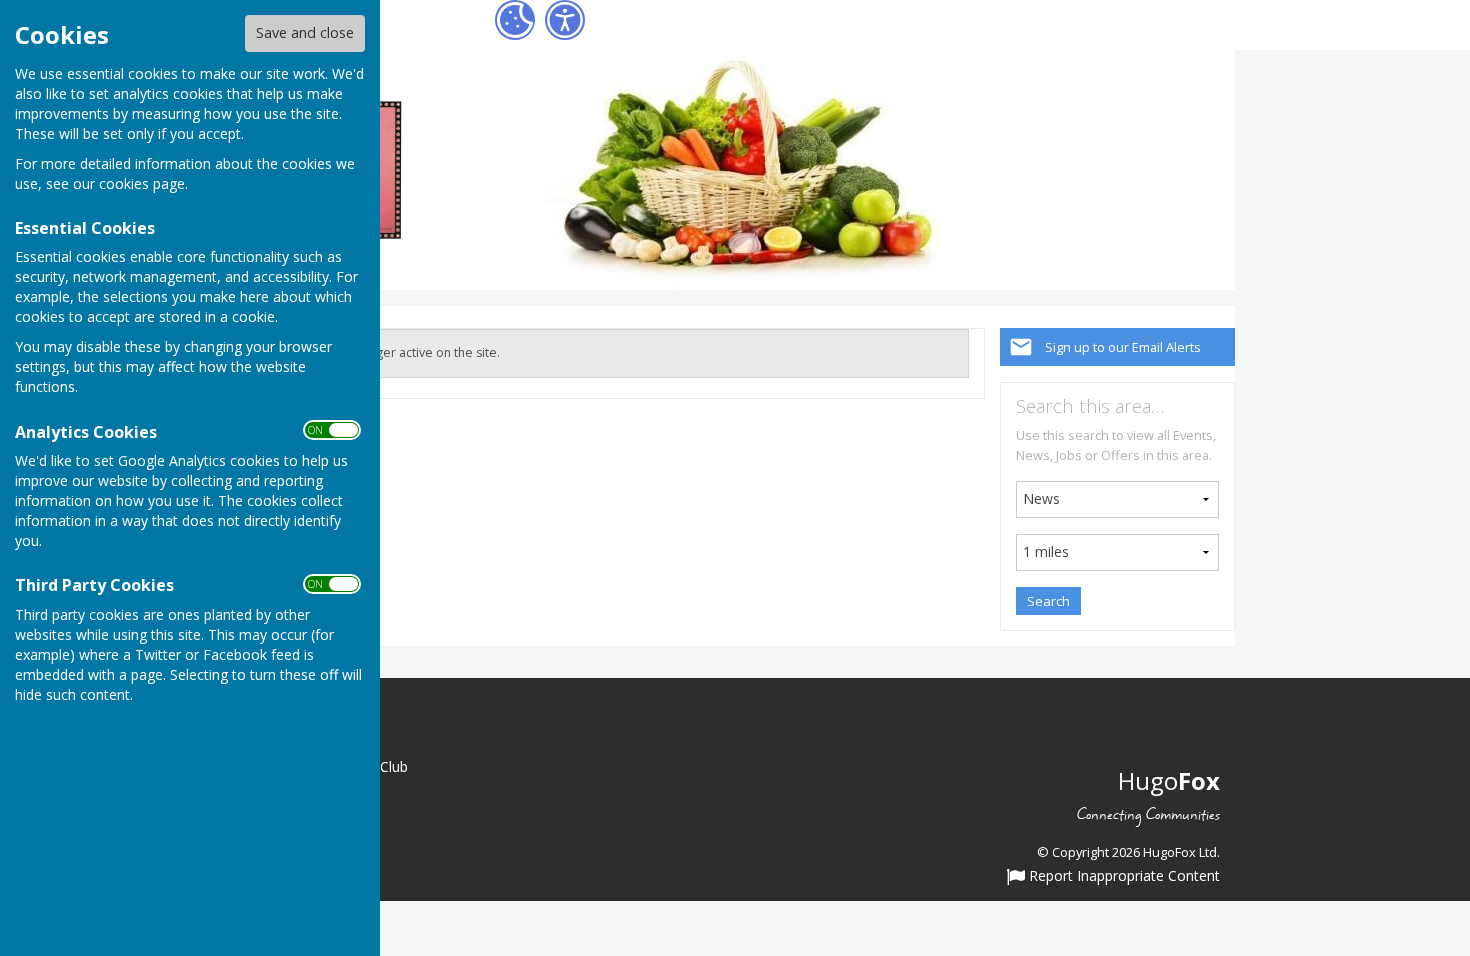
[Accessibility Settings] (565, 20)
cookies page (142, 183)
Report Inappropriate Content (1122, 877)
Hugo (1169, 780)
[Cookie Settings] (515, 20)
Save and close (305, 32)
